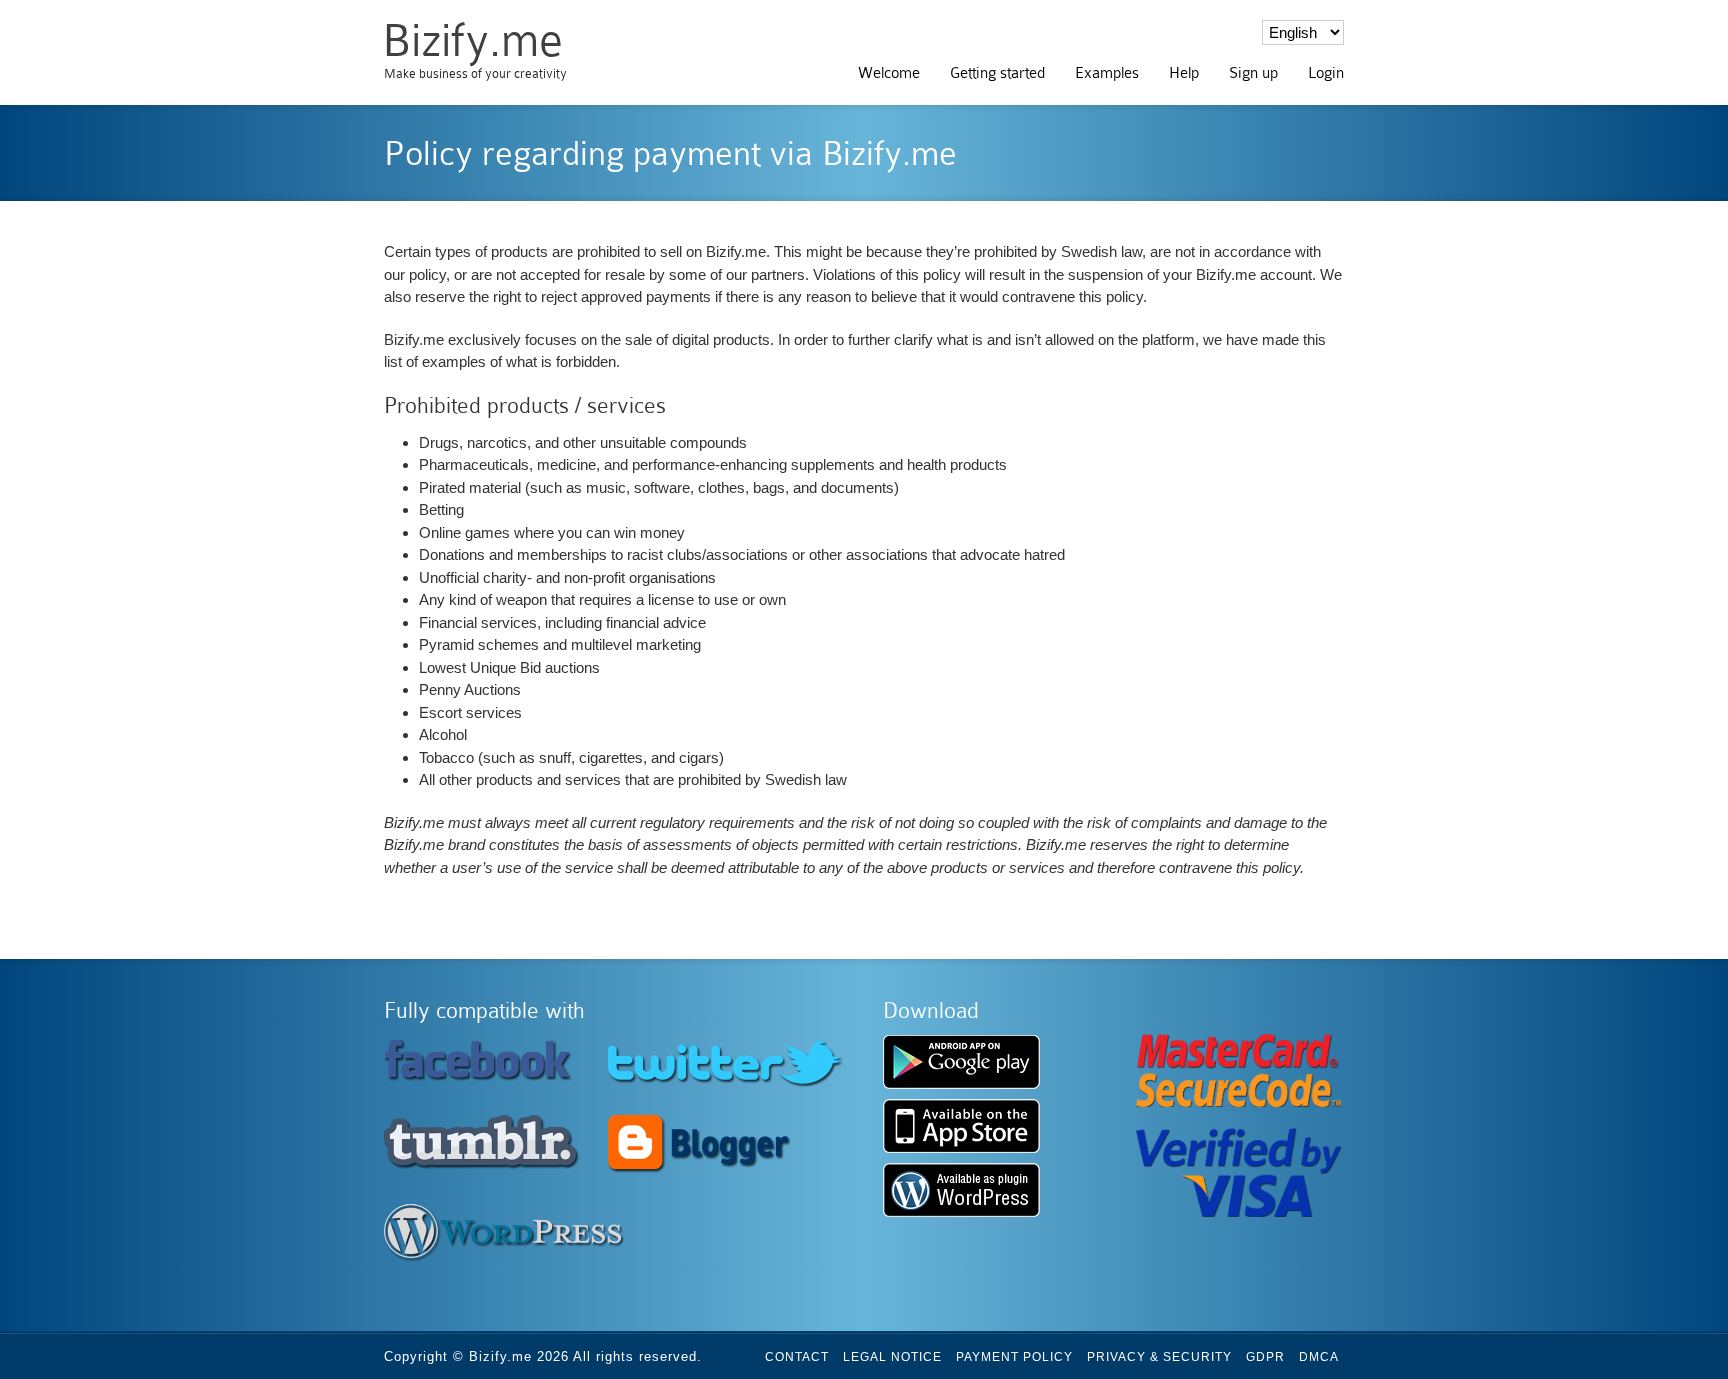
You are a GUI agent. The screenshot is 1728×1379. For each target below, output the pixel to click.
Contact (797, 1357)
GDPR (1265, 1357)
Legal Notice (892, 1357)
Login (1326, 73)
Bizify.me (472, 40)
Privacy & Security (1159, 1357)
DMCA (1319, 1357)
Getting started (997, 73)
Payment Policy (1014, 1357)
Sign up (1253, 73)
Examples (1107, 73)
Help (1184, 73)
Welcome (889, 73)
